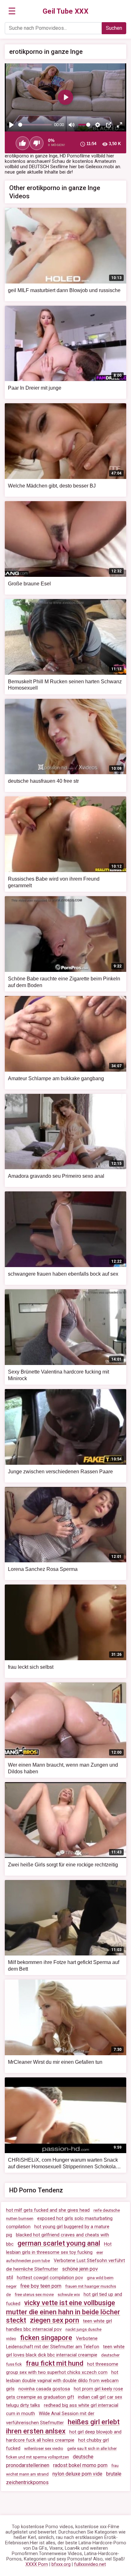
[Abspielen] (11, 125)
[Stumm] (72, 125)
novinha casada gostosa (44, 2389)
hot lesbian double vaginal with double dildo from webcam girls (62, 2381)
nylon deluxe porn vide (77, 2474)
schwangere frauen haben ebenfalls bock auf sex (63, 1274)
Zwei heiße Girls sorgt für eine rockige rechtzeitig (63, 1865)
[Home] (66, 11)
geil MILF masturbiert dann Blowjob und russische (64, 290)
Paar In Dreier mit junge (35, 388)
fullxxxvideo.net (90, 2564)
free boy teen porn (41, 2286)
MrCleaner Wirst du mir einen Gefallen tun (55, 2062)
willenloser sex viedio (44, 2448)
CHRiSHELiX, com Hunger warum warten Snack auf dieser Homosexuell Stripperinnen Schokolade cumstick (65, 2167)
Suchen (114, 28)
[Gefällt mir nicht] (37, 143)
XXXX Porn (37, 2564)
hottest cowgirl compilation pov (50, 2278)
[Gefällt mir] (23, 143)
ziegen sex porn (55, 2320)
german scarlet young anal (59, 2243)
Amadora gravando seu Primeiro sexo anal (56, 1176)
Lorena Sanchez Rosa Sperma (43, 1569)
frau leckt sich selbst (31, 1667)
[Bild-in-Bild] (109, 125)
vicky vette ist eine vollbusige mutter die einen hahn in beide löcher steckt (63, 2311)
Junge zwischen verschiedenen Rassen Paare (60, 1472)
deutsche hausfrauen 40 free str (43, 781)
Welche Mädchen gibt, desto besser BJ (52, 486)
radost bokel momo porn (80, 2465)
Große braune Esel (29, 584)
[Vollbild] (120, 125)
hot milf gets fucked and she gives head (48, 2210)
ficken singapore (46, 2338)
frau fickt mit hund (55, 2363)
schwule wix (69, 2295)
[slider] (35, 125)
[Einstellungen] (98, 125)
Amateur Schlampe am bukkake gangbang (56, 1078)
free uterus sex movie (34, 2295)
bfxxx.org (61, 2564)
